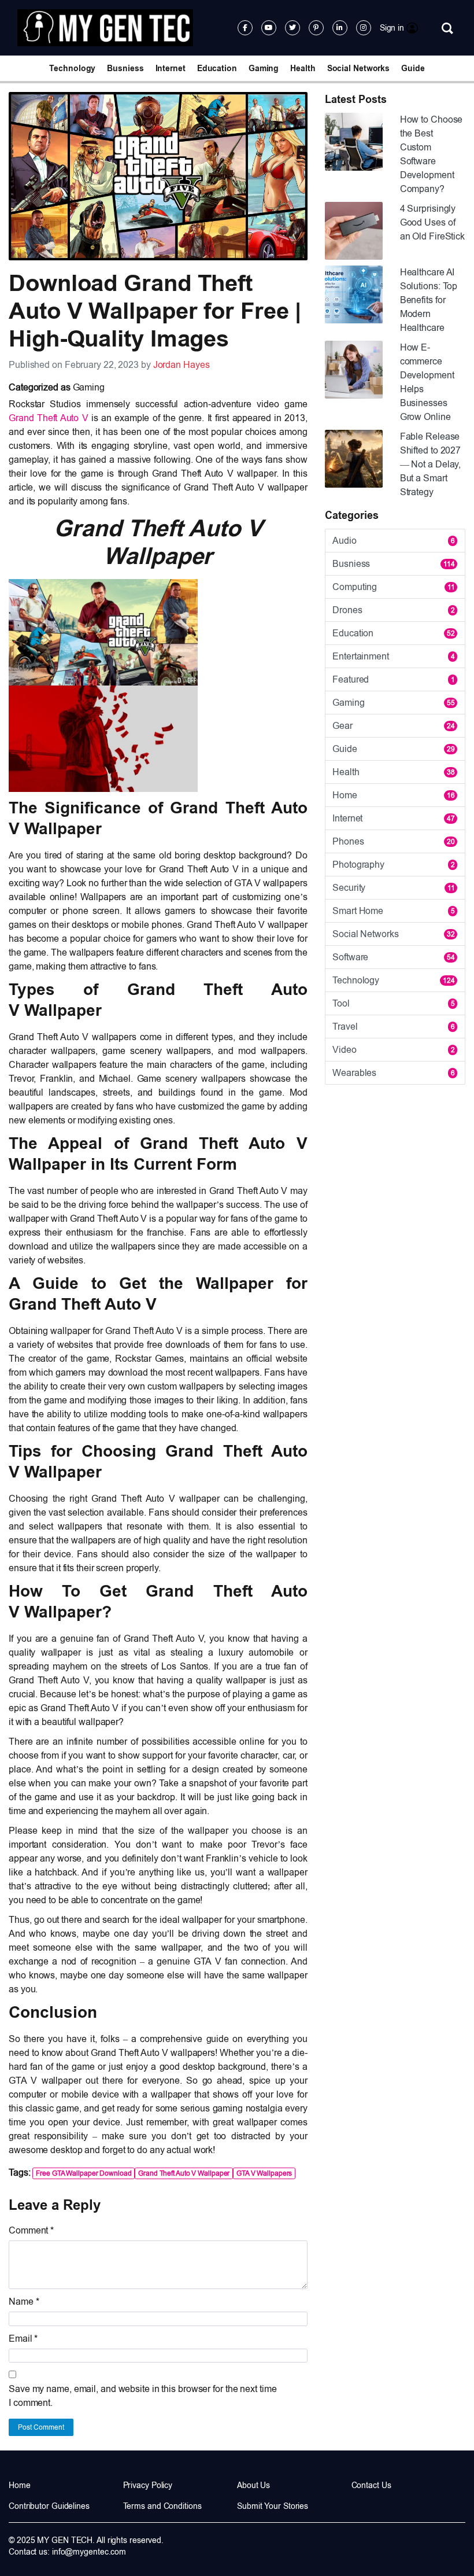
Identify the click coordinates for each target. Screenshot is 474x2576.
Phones (394, 841)
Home (394, 795)
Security (394, 888)
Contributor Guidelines (49, 2506)
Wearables (394, 1073)
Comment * (31, 2230)
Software (394, 957)
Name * (24, 2302)
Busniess (125, 68)
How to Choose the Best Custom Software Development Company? (432, 154)
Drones (394, 610)
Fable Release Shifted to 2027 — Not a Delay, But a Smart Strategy (431, 464)
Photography (394, 865)
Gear (394, 726)
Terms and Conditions (162, 2506)
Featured (394, 679)
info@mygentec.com (89, 2552)
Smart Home (394, 911)
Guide (413, 68)
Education (217, 68)
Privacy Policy (148, 2485)
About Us (253, 2485)
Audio (394, 541)
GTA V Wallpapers (264, 2173)
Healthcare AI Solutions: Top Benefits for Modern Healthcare (429, 300)
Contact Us (371, 2485)
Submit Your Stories (273, 2506)
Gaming (264, 68)
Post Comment (41, 2427)
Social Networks (359, 68)
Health (303, 68)
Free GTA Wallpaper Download (84, 2173)
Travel (394, 1027)
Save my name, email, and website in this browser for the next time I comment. (142, 2396)
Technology (72, 68)
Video (394, 1050)
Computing (394, 587)
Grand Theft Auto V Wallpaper (184, 2173)
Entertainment (394, 656)
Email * (23, 2339)
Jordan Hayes (182, 365)
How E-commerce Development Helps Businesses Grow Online (427, 382)
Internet (171, 68)
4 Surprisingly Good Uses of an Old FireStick (432, 222)
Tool (394, 1003)
